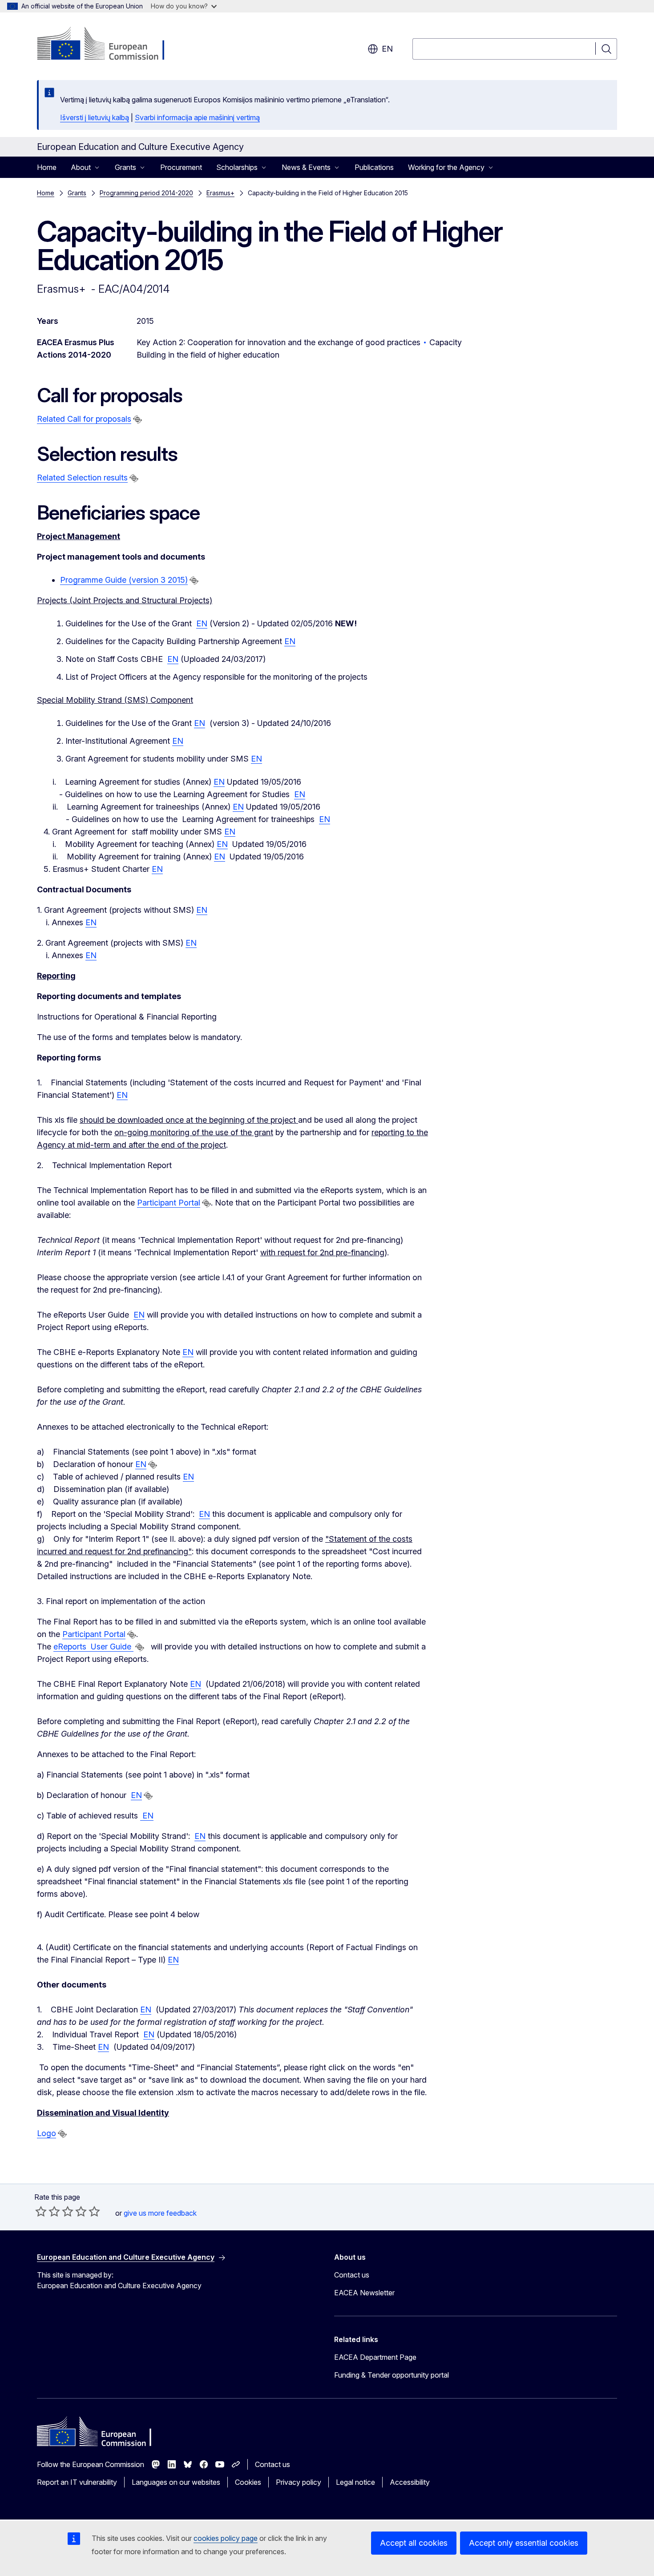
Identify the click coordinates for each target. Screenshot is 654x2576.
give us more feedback (160, 2213)
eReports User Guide (93, 1647)
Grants (77, 193)
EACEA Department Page (375, 2357)
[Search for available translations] (137, 419)
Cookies (248, 2482)
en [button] (387, 49)
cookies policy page (226, 2538)
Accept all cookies (414, 2543)
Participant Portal (169, 1203)
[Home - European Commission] (109, 44)
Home (47, 167)
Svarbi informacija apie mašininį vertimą (197, 117)
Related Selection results (82, 478)
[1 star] (41, 2211)
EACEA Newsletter (364, 2293)
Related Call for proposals (84, 419)
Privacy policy (299, 2482)
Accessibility (410, 2482)
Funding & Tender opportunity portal (392, 2375)
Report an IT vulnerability (77, 2482)
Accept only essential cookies (524, 2543)
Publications (374, 167)
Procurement (181, 167)
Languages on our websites (176, 2482)
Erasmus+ (220, 193)
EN (202, 623)
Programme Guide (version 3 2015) (124, 580)
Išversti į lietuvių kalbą (95, 117)
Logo (46, 2133)
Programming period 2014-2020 (146, 193)
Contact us (352, 2275)
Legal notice (355, 2482)
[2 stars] (48, 2211)
